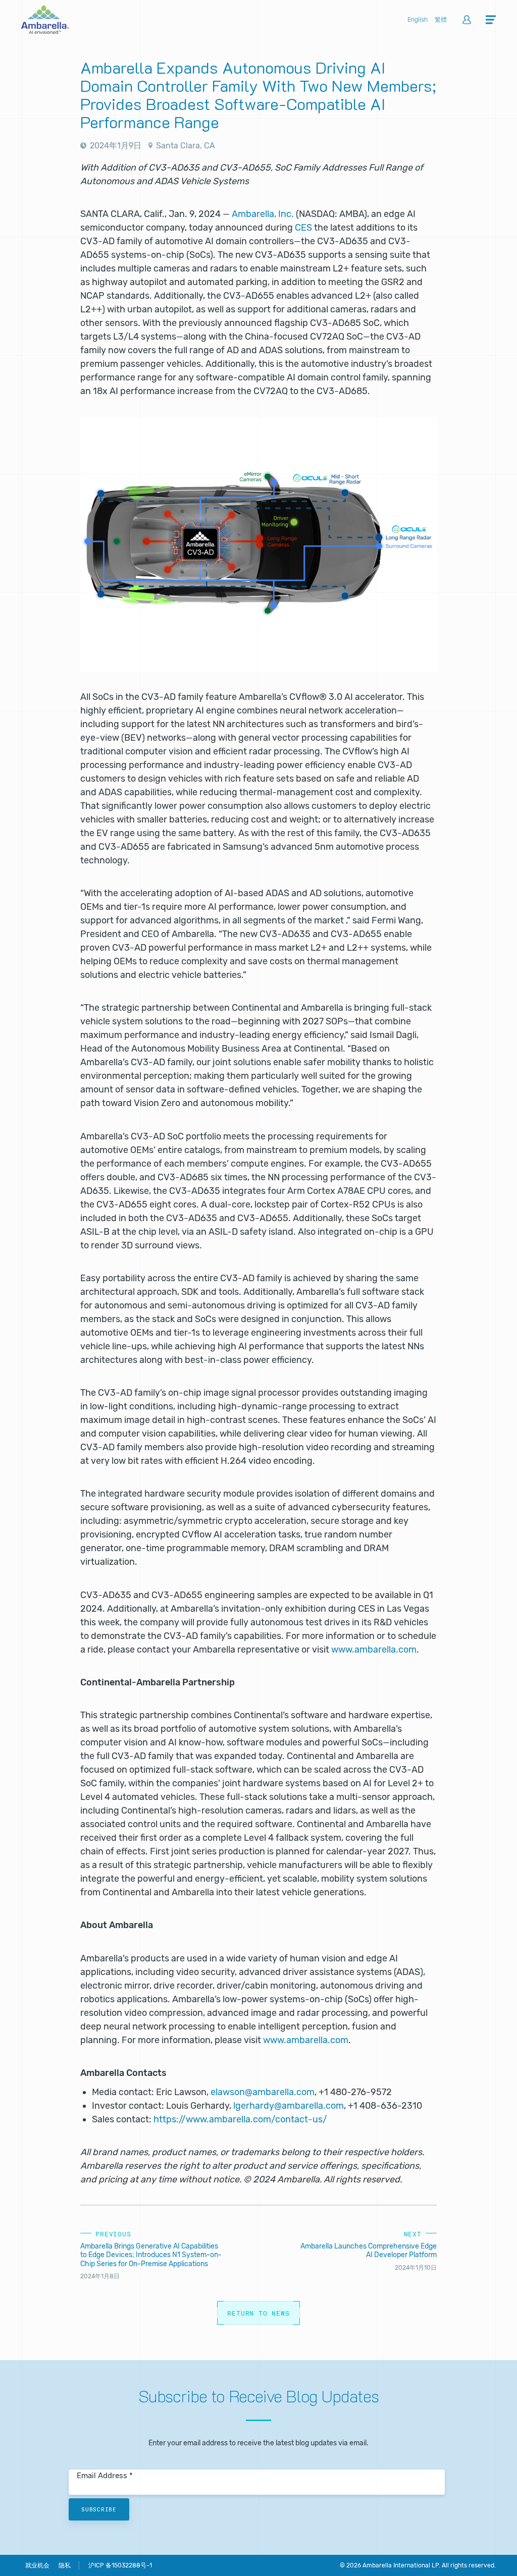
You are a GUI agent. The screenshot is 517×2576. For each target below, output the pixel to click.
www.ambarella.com (374, 1650)
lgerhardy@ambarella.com (289, 2106)
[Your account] (467, 20)
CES (303, 228)
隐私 (65, 2565)
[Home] (45, 31)
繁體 (441, 20)
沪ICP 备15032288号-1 (120, 2565)
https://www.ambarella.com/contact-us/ (240, 2119)
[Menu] (491, 20)
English (418, 20)
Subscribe (99, 2509)
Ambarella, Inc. (263, 214)
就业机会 (37, 2565)
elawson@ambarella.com (263, 2092)
